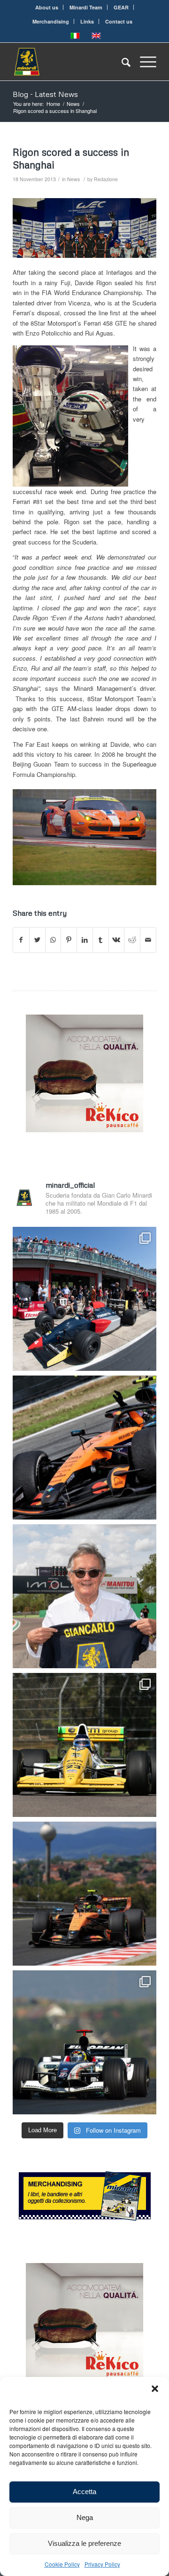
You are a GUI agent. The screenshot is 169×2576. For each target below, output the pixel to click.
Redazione (106, 179)
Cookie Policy (62, 2564)
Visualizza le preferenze (84, 2543)
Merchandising (51, 21)
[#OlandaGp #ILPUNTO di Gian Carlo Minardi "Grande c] (84, 1448)
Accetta (84, 2492)
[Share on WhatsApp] (53, 940)
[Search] (121, 62)
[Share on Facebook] (21, 940)
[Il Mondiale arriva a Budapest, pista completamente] (84, 2042)
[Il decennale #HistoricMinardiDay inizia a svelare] (84, 1299)
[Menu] (143, 62)
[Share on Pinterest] (69, 940)
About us (47, 7)
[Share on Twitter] (37, 940)
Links (87, 21)
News (73, 179)
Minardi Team (86, 7)
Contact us (119, 21)
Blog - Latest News (45, 94)
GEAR (121, 7)
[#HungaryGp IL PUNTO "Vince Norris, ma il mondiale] (84, 1894)
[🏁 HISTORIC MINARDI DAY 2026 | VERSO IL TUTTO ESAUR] (84, 1745)
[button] (155, 2389)
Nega (85, 2517)
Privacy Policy (102, 2564)
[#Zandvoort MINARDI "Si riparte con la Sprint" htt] (84, 1596)
